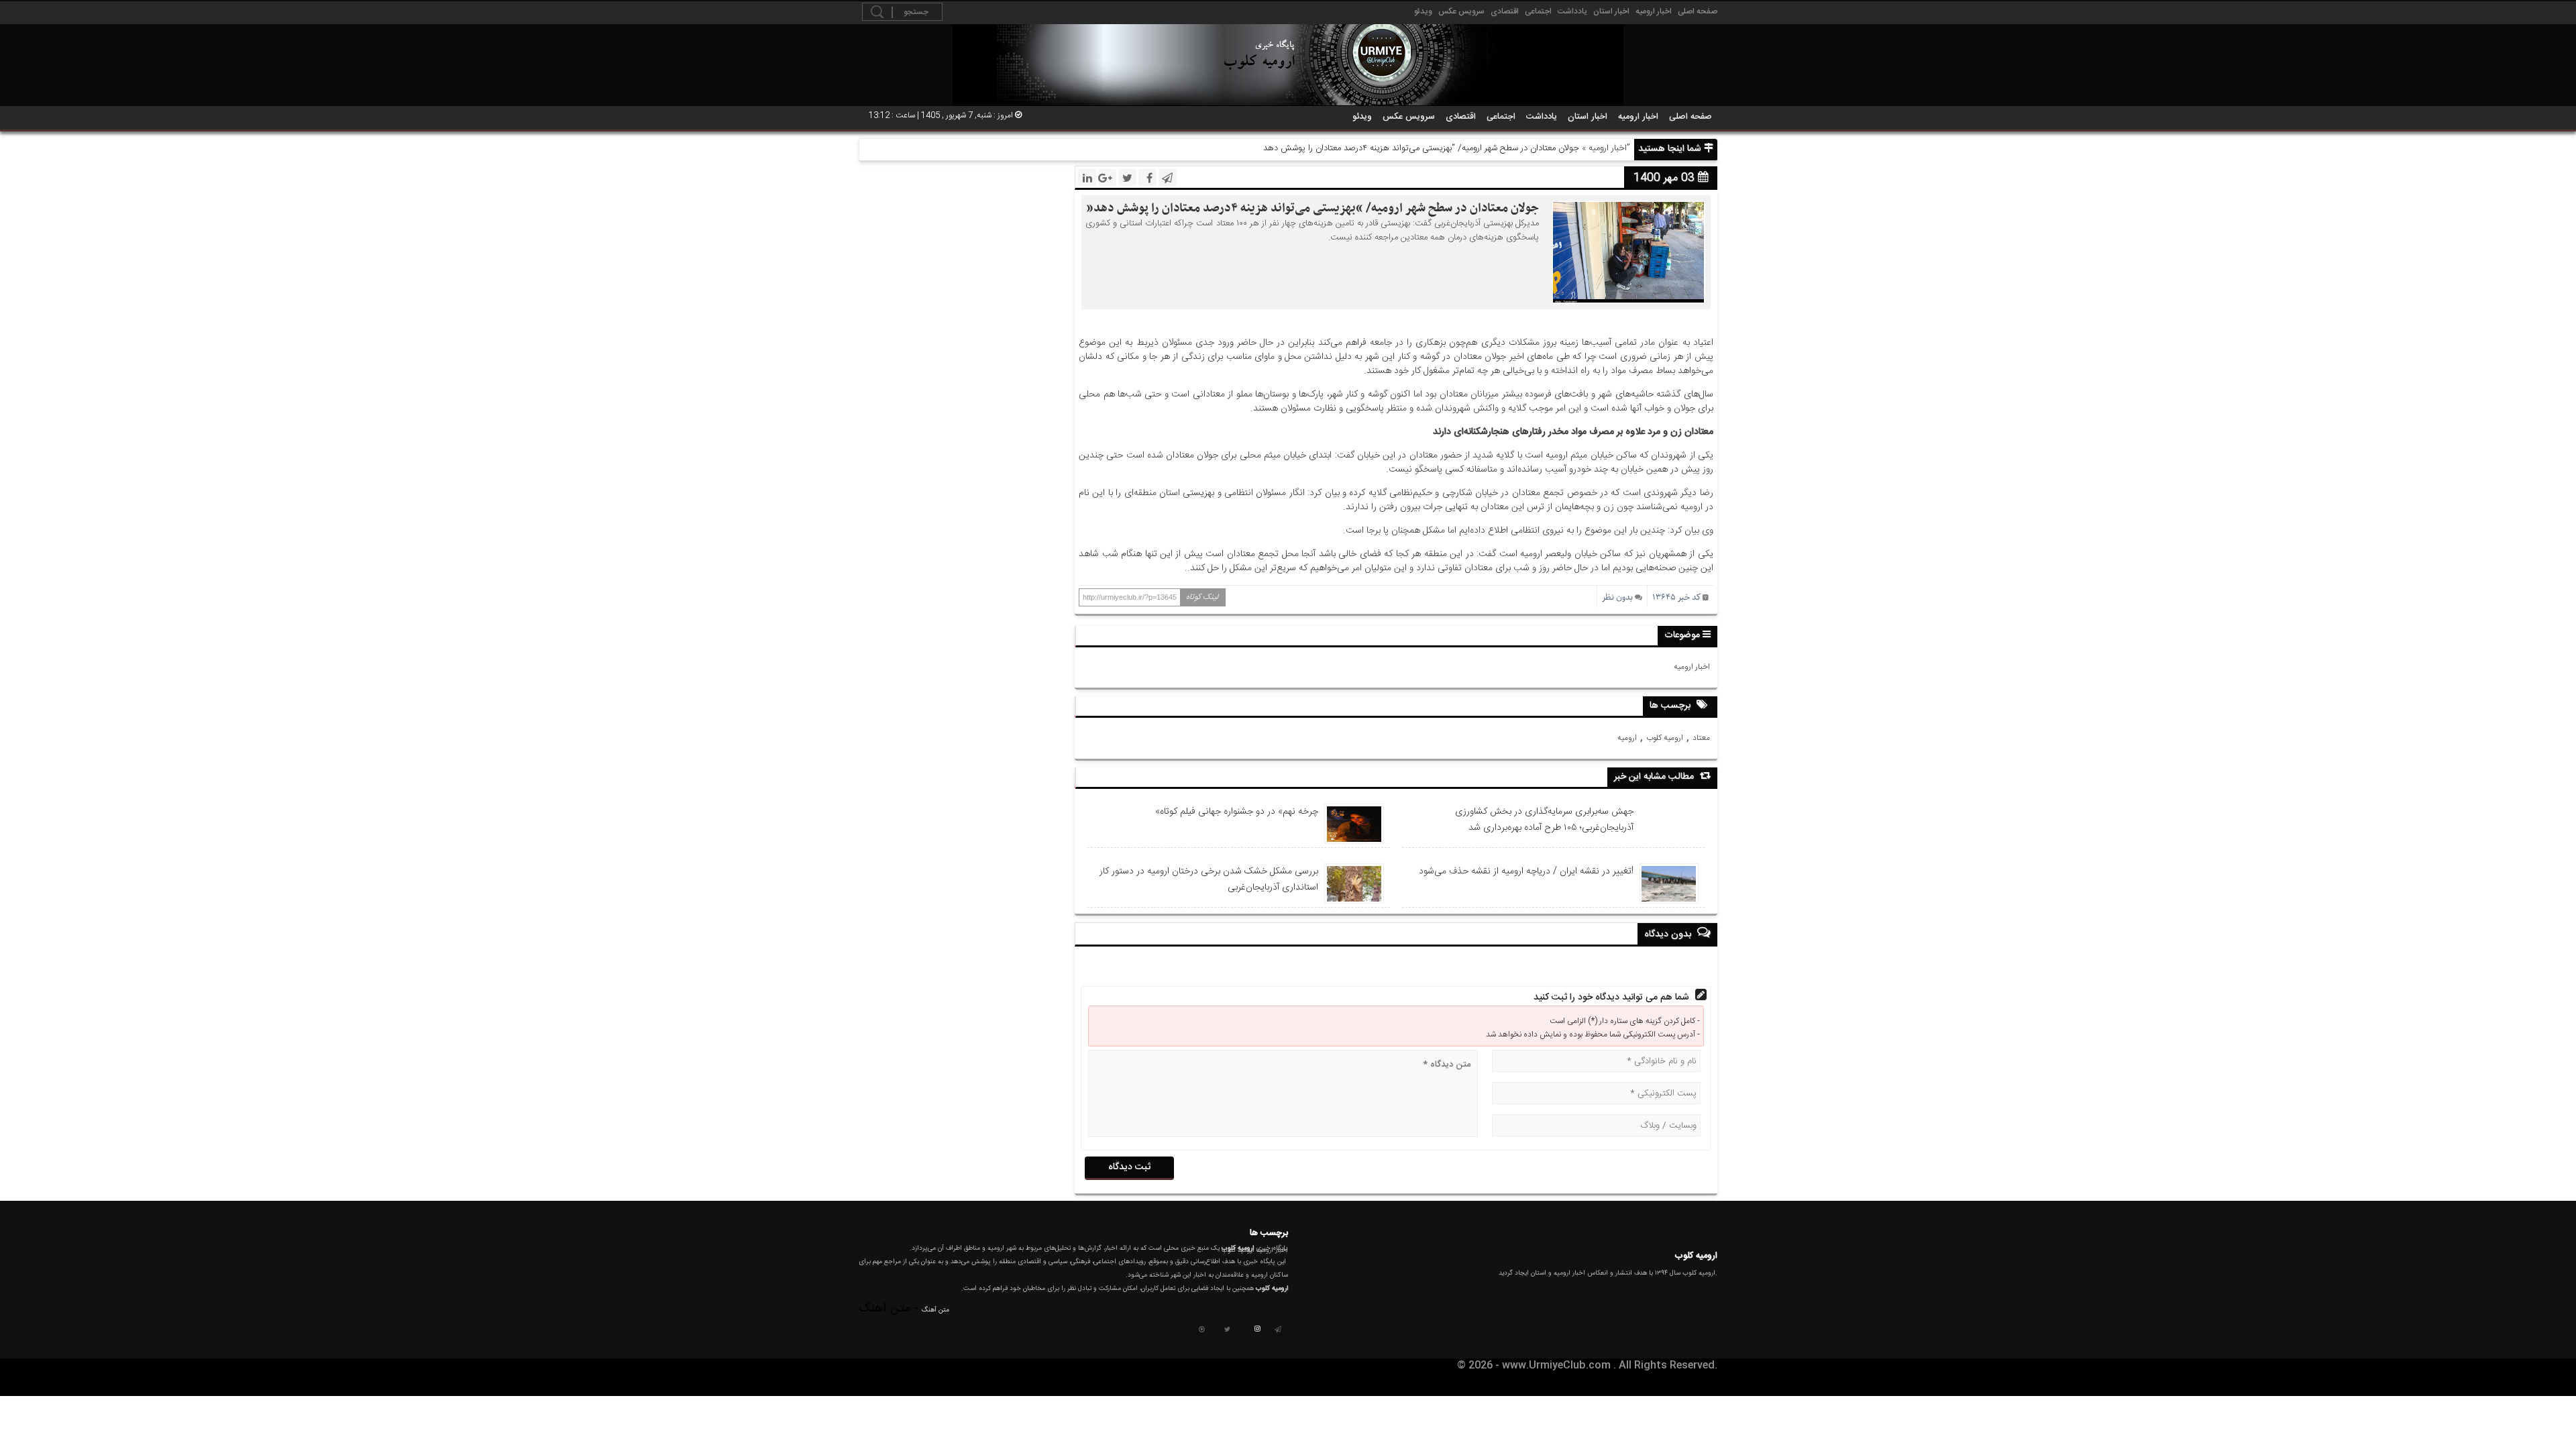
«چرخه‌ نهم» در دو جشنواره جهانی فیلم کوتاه (1237, 812)
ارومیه (1627, 738)
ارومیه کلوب (1665, 738)
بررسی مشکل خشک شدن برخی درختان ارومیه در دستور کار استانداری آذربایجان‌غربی (1209, 879)
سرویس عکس (1461, 11)
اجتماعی (1538, 11)
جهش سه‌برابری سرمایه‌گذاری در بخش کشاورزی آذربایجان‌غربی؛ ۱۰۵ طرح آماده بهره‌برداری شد (1544, 820)
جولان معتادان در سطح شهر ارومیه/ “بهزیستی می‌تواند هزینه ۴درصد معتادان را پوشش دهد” (1312, 208)
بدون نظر (1617, 597)
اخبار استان (1611, 11)
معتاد (1701, 738)
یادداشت (1572, 11)
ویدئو (1423, 11)
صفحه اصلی (1698, 11)
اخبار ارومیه (1654, 11)
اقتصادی (1505, 11)
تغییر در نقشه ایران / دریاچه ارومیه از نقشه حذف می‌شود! (1526, 871)
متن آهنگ (935, 1310)
